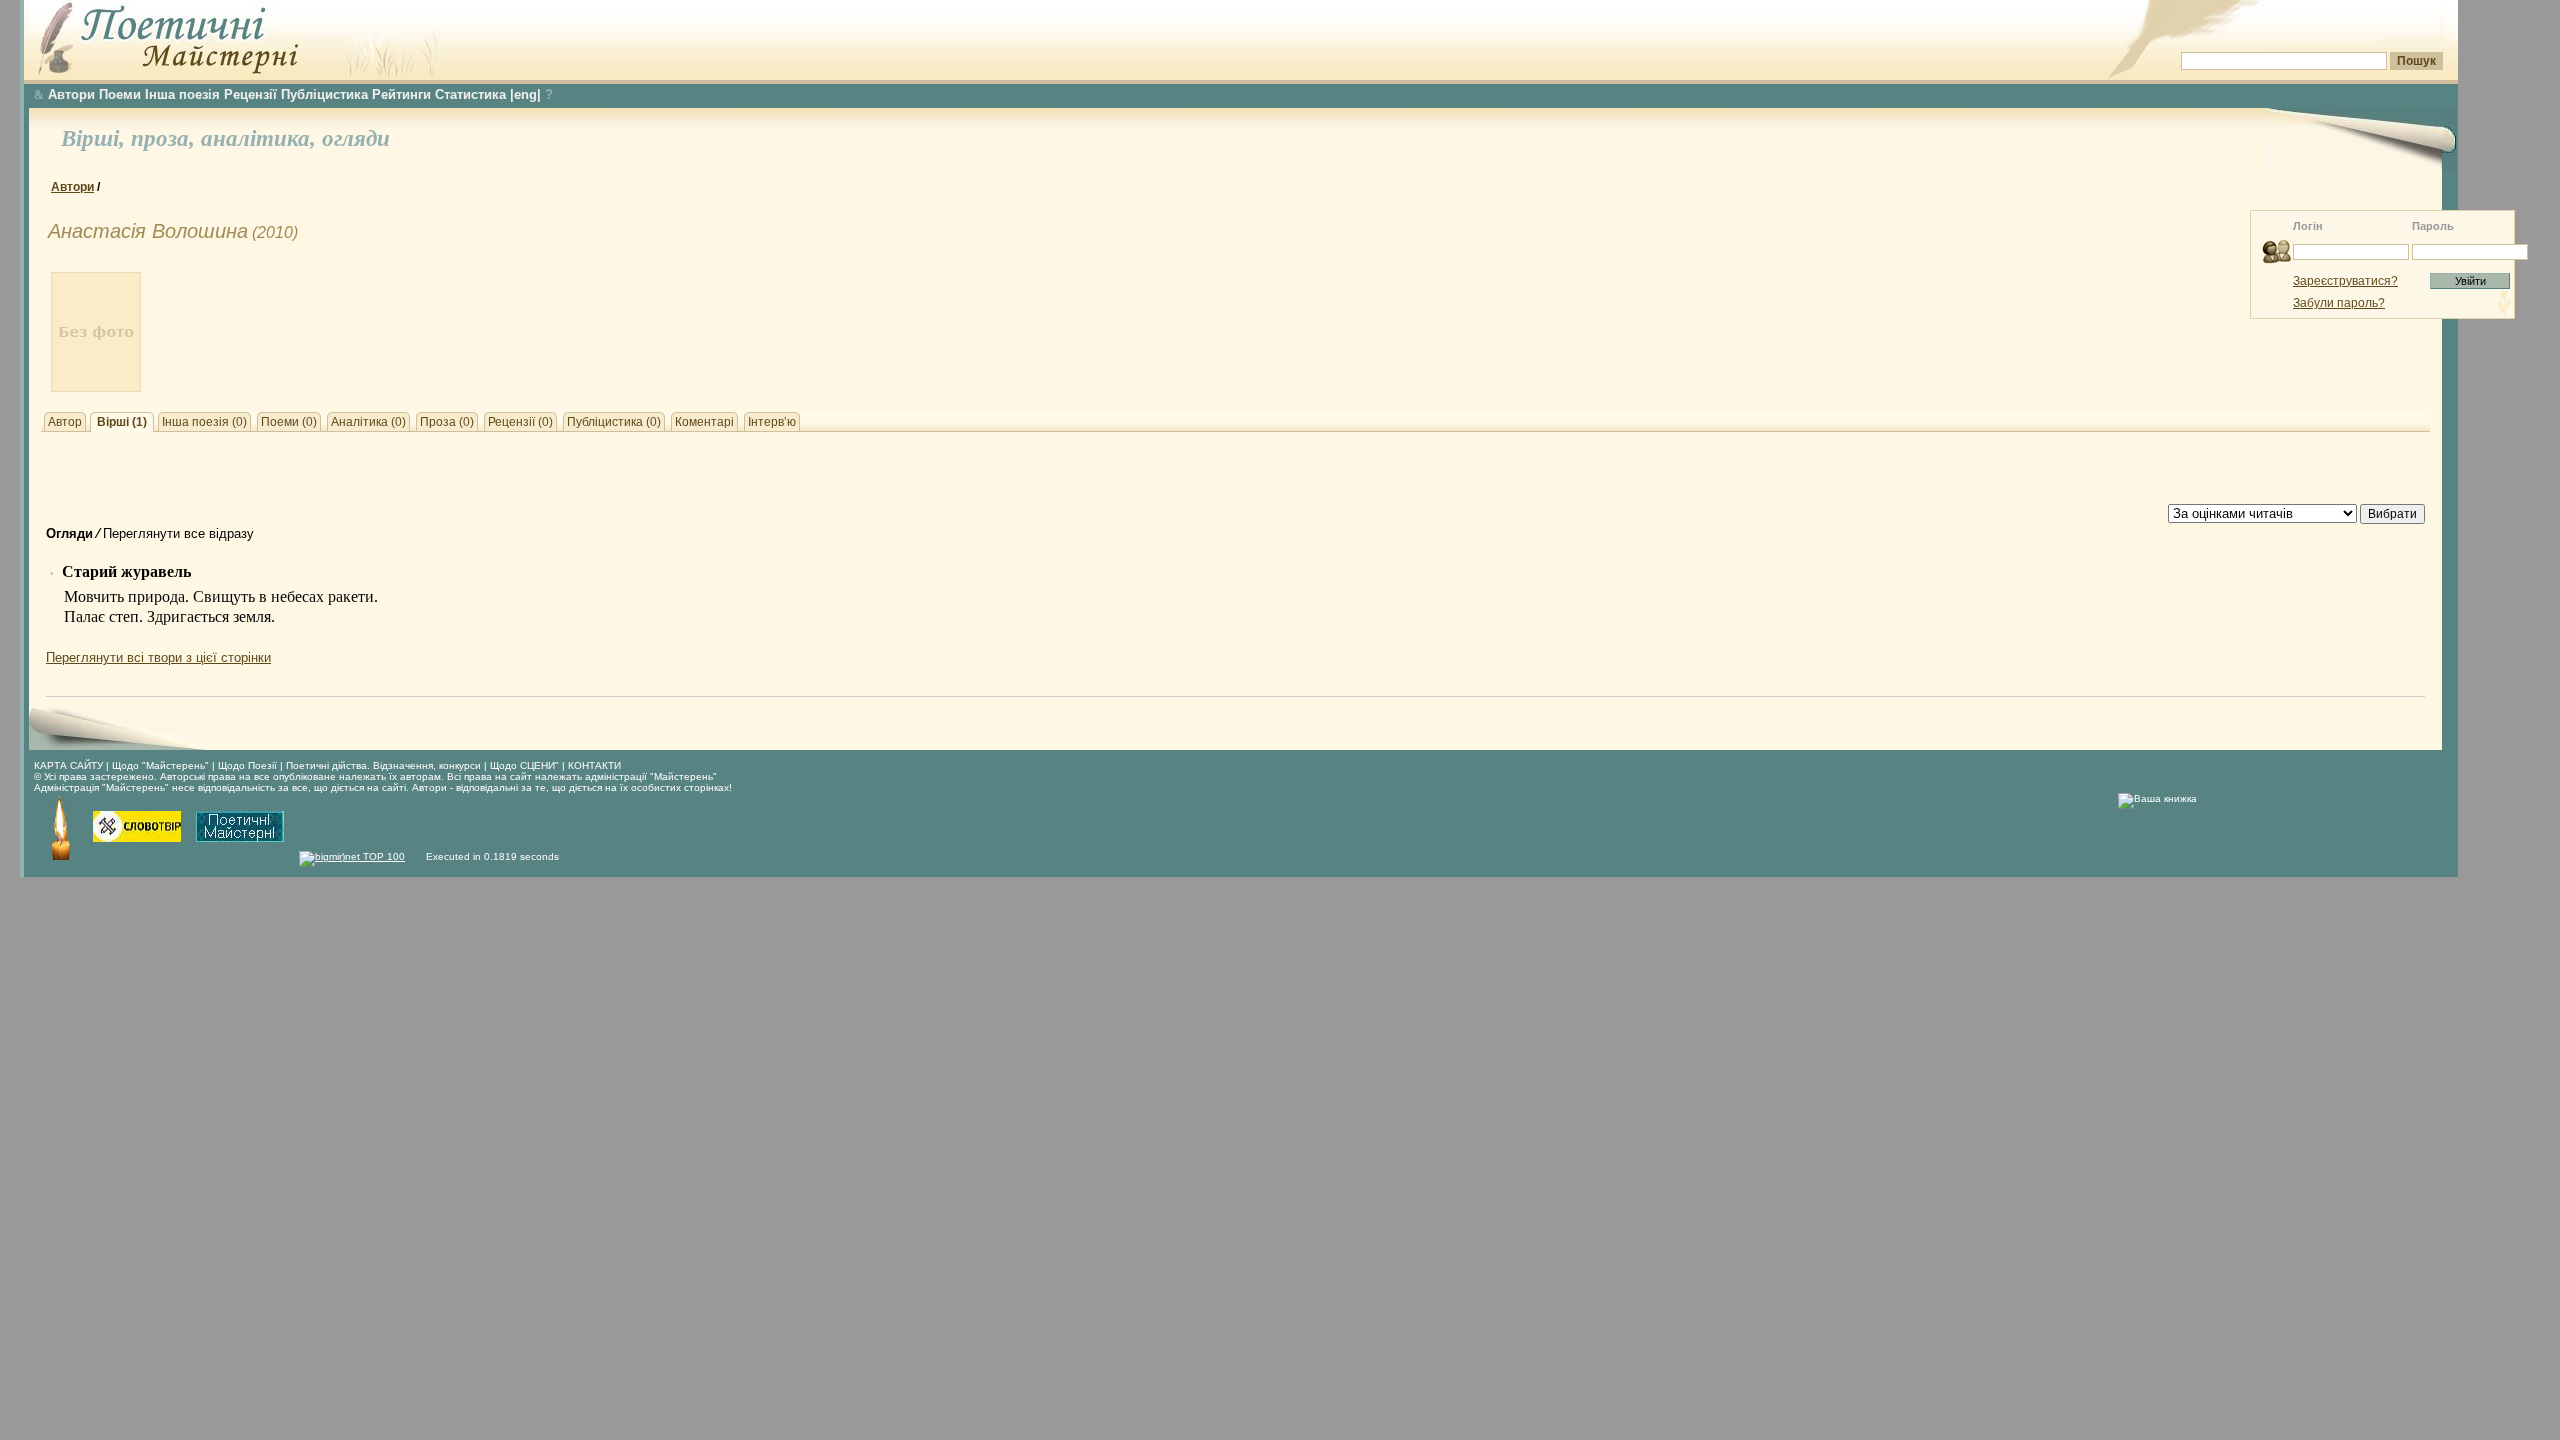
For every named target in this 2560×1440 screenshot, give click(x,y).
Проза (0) (447, 422)
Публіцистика (324, 94)
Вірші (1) (122, 422)
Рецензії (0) (520, 422)
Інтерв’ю (772, 422)
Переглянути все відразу (178, 533)
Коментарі (704, 422)
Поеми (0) (289, 422)
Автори (71, 94)
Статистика (470, 94)
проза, (166, 138)
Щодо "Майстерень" (162, 765)
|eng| (525, 94)
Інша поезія (182, 94)
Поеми (120, 94)
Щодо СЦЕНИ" (524, 765)
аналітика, (261, 138)
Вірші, (96, 138)
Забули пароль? (2339, 303)
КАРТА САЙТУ (68, 765)
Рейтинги (401, 94)
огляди (356, 138)
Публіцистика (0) (614, 422)
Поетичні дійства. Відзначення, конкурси (383, 765)
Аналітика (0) (368, 422)
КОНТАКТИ (594, 765)
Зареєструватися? (2345, 281)
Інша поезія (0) (204, 422)
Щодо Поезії (249, 765)
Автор (65, 422)
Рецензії (250, 94)
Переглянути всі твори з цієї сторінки (158, 657)
